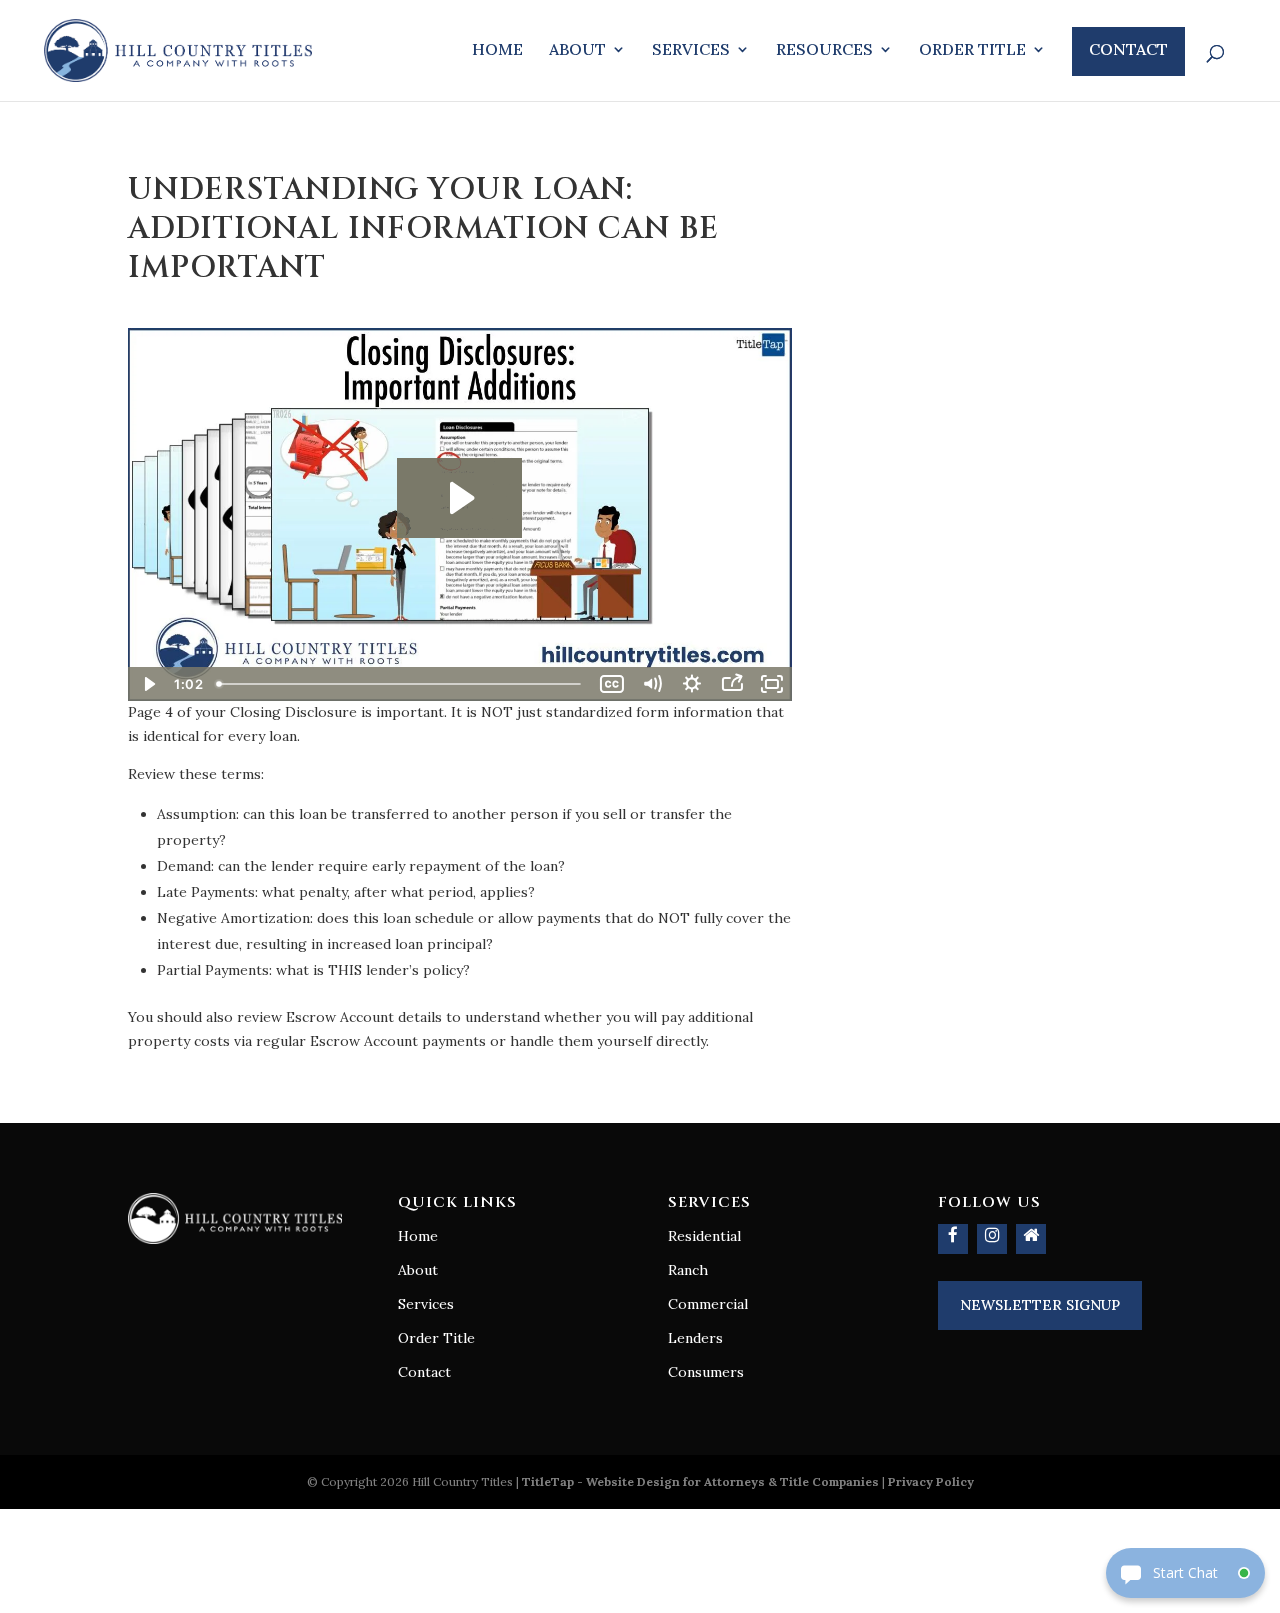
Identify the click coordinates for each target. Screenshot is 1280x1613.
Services (691, 50)
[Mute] (652, 684)
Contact (1128, 49)
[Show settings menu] (692, 684)
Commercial (708, 1304)
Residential (704, 1236)
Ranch (688, 1270)
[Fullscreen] (772, 684)
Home (497, 50)
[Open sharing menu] (732, 684)
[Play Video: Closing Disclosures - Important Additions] (459, 498)
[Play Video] (148, 684)
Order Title (972, 50)
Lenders (695, 1338)
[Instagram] (992, 1239)
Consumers (706, 1372)
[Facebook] (953, 1239)
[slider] (400, 684)
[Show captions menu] (612, 684)
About (577, 50)
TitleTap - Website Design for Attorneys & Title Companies (700, 1481)
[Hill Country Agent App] (1031, 1239)
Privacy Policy (931, 1481)
